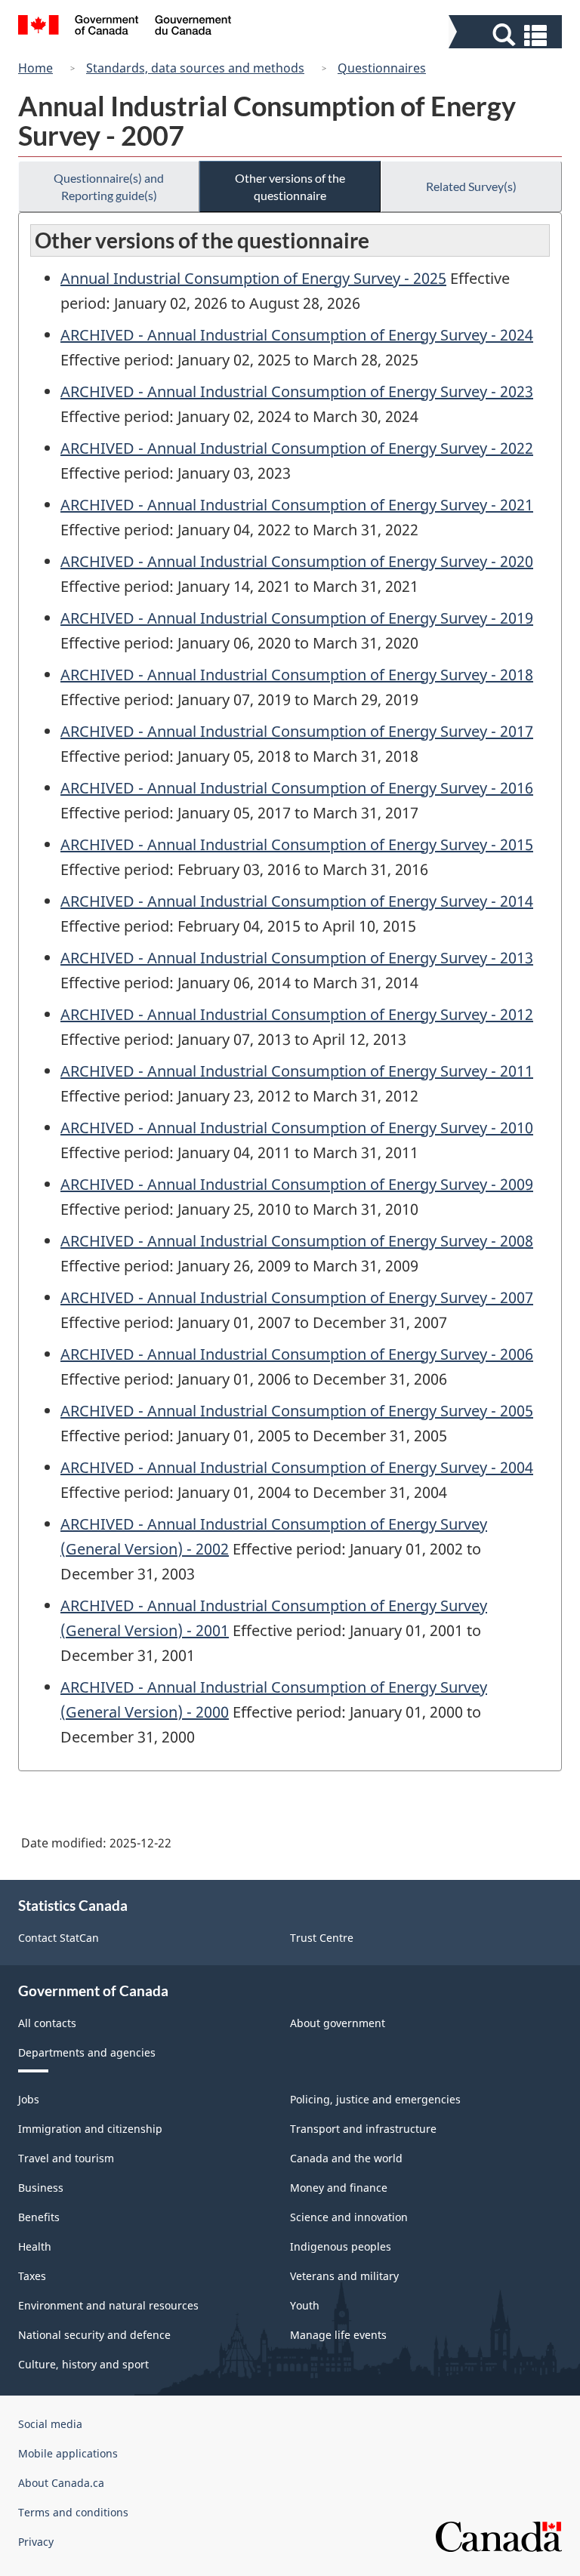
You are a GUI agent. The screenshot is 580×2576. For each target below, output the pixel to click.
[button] (507, 35)
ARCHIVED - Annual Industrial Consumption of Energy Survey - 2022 (297, 448)
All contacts (47, 2023)
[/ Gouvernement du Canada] (125, 27)
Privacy (36, 2542)
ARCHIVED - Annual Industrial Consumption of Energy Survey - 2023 (297, 391)
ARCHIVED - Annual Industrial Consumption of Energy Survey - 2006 (297, 1354)
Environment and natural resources (108, 2305)
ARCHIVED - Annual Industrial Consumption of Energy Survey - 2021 (297, 505)
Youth (305, 2305)
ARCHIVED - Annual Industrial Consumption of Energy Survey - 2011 (297, 1071)
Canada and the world (346, 2158)
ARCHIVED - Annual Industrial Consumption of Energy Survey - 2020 (297, 561)
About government (338, 2023)
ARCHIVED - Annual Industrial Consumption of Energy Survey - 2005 (297, 1411)
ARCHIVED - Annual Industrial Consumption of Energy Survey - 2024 (297, 335)
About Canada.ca (61, 2483)
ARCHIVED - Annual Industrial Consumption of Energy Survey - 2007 (297, 1297)
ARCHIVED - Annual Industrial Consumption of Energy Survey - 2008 (297, 1241)
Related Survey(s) (471, 186)
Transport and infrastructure (363, 2129)
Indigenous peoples (341, 2246)
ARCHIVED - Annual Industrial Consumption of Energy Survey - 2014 (297, 901)
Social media (50, 2424)
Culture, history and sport (83, 2364)
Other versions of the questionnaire (290, 186)
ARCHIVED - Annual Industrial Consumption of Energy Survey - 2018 (297, 675)
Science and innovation (349, 2217)
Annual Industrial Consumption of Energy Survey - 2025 (253, 278)
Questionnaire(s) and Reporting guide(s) (109, 186)
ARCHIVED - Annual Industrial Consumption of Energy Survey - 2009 (297, 1184)
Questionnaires (382, 68)
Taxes (32, 2276)
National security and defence (94, 2335)
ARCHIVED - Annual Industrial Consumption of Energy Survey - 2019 (297, 618)
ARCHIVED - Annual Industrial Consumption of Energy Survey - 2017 (297, 731)
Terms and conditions (73, 2512)
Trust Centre (322, 1938)
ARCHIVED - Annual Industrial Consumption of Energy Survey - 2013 (297, 958)
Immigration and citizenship (90, 2129)
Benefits (39, 2217)
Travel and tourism (66, 2158)
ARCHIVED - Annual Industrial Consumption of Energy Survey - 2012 (297, 1014)
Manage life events (338, 2335)
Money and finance (339, 2188)
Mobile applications (68, 2453)
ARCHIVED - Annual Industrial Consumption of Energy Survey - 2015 (297, 844)
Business (41, 2188)
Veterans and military (344, 2276)
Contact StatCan (59, 1938)
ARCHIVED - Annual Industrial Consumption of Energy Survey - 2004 (297, 1467)
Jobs (29, 2099)
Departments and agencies (87, 2052)
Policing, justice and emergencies (375, 2099)
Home (35, 68)
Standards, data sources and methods (195, 68)
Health (35, 2246)
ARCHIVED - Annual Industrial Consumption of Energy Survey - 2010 (297, 1128)
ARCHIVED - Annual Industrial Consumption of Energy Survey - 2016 (297, 788)
